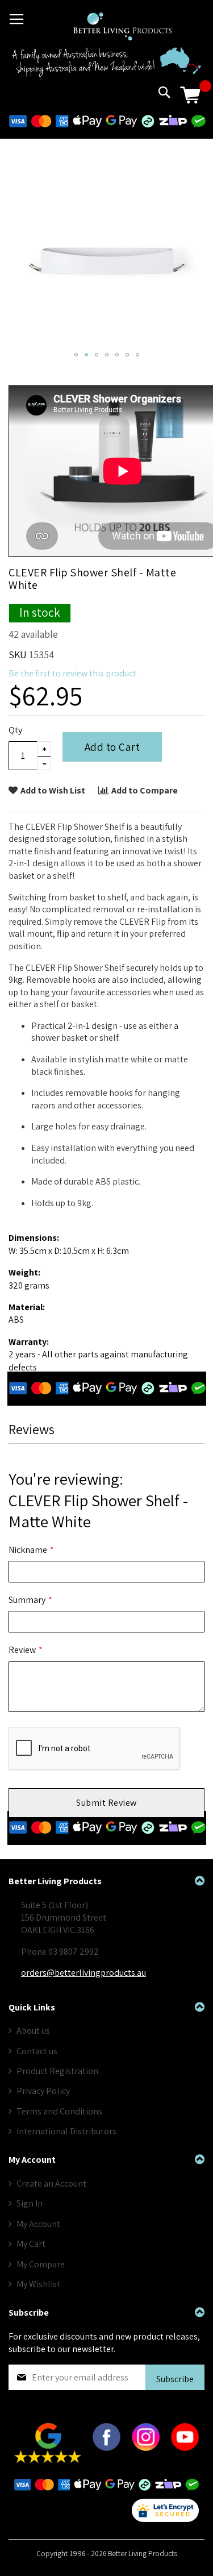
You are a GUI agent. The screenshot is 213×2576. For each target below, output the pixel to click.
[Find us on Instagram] (146, 2448)
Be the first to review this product (72, 673)
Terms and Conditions (59, 2111)
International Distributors (66, 2131)
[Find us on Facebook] (106, 2448)
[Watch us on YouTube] (185, 2448)
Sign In (30, 2203)
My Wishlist (38, 2284)
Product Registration (57, 2071)
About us (33, 2031)
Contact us (37, 2051)
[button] (76, 355)
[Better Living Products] (122, 26)
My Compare (41, 2264)
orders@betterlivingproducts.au (83, 1973)
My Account (38, 2224)
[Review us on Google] (48, 2460)
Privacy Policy (43, 2091)
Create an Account (51, 2184)
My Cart (31, 2244)
